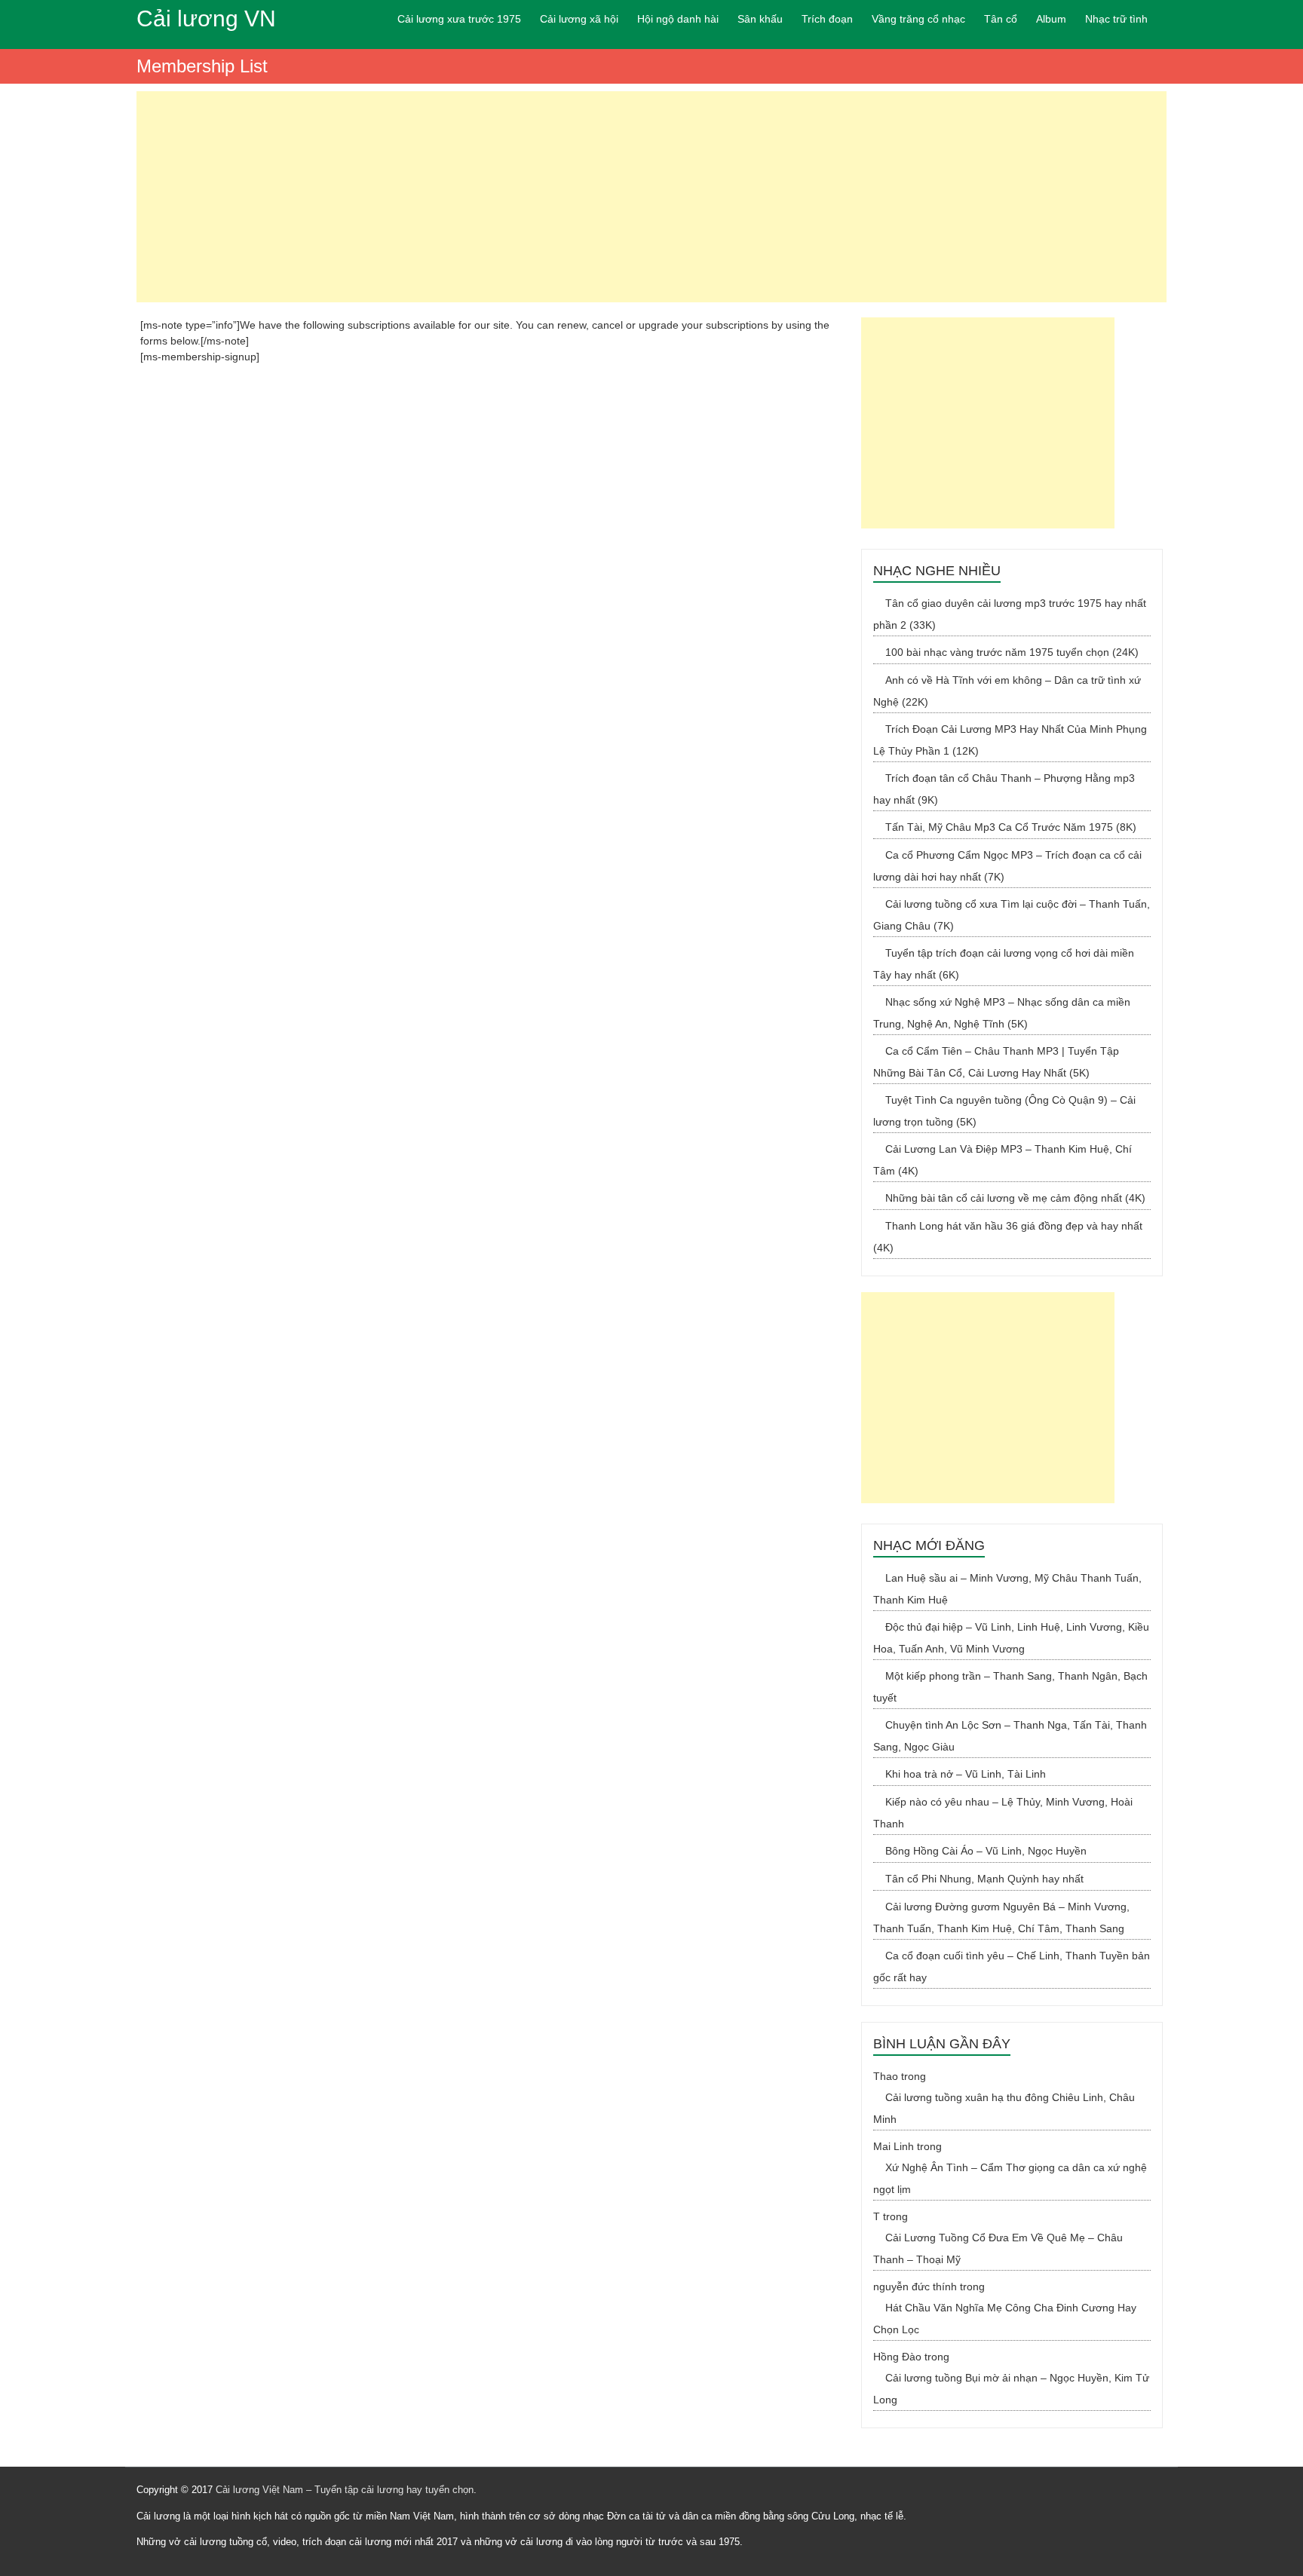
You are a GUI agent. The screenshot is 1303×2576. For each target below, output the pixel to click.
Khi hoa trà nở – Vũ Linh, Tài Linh (966, 1774)
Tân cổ (1001, 19)
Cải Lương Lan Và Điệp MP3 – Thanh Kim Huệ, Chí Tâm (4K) (1003, 1160)
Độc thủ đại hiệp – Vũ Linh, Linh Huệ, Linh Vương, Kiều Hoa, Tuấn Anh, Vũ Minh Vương (1011, 1638)
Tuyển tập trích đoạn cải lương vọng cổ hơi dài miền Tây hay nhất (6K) (1004, 964)
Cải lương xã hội (579, 19)
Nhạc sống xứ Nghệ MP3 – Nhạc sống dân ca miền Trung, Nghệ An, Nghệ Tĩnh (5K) (1002, 1013)
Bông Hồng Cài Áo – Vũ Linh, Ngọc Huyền (986, 1851)
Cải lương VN (206, 18)
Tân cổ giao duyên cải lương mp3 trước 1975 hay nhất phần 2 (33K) (1010, 614)
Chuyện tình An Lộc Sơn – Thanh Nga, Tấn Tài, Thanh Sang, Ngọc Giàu (1010, 1736)
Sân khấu (760, 19)
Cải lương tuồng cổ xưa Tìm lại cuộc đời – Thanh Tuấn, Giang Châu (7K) (1012, 915)
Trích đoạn (827, 19)
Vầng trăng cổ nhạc (918, 19)
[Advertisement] (651, 197)
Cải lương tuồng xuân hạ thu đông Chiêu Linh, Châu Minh (1004, 2108)
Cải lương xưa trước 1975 (459, 19)
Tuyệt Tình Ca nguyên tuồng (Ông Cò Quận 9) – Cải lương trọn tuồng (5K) (1004, 1111)
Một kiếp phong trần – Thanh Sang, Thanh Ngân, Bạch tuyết (1010, 1687)
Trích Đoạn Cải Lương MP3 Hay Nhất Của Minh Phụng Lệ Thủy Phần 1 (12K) (1010, 740)
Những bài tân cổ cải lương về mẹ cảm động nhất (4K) (1015, 1198)
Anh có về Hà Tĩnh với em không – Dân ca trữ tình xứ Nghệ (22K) (1007, 691)
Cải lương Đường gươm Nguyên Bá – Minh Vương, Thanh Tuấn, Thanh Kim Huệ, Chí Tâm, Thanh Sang (1001, 1917)
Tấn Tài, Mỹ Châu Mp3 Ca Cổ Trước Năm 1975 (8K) (1011, 827)
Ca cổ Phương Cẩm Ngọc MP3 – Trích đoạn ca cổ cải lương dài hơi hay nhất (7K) (1007, 866)
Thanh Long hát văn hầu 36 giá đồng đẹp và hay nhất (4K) (1008, 1237)
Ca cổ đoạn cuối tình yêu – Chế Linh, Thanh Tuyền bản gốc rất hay (1012, 1966)
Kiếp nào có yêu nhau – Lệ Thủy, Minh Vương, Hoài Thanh (1003, 1813)
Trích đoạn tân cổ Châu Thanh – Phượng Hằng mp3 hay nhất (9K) (1004, 789)
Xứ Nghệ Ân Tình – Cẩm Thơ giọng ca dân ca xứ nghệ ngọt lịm (1010, 2178)
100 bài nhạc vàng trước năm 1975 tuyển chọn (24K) (1012, 652)
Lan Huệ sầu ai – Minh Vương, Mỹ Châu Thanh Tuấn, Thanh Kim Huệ (1007, 1589)
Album (1051, 19)
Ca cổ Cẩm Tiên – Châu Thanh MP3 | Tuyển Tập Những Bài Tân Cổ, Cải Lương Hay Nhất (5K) (996, 1062)
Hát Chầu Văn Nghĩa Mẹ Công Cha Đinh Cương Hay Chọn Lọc (1005, 2319)
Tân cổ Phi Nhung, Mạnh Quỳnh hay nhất (984, 1879)
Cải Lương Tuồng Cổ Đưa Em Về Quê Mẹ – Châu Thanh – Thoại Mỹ (998, 2248)
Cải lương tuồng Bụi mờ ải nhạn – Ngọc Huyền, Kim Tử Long (1011, 2389)
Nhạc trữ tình (1116, 19)
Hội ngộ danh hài (678, 19)
